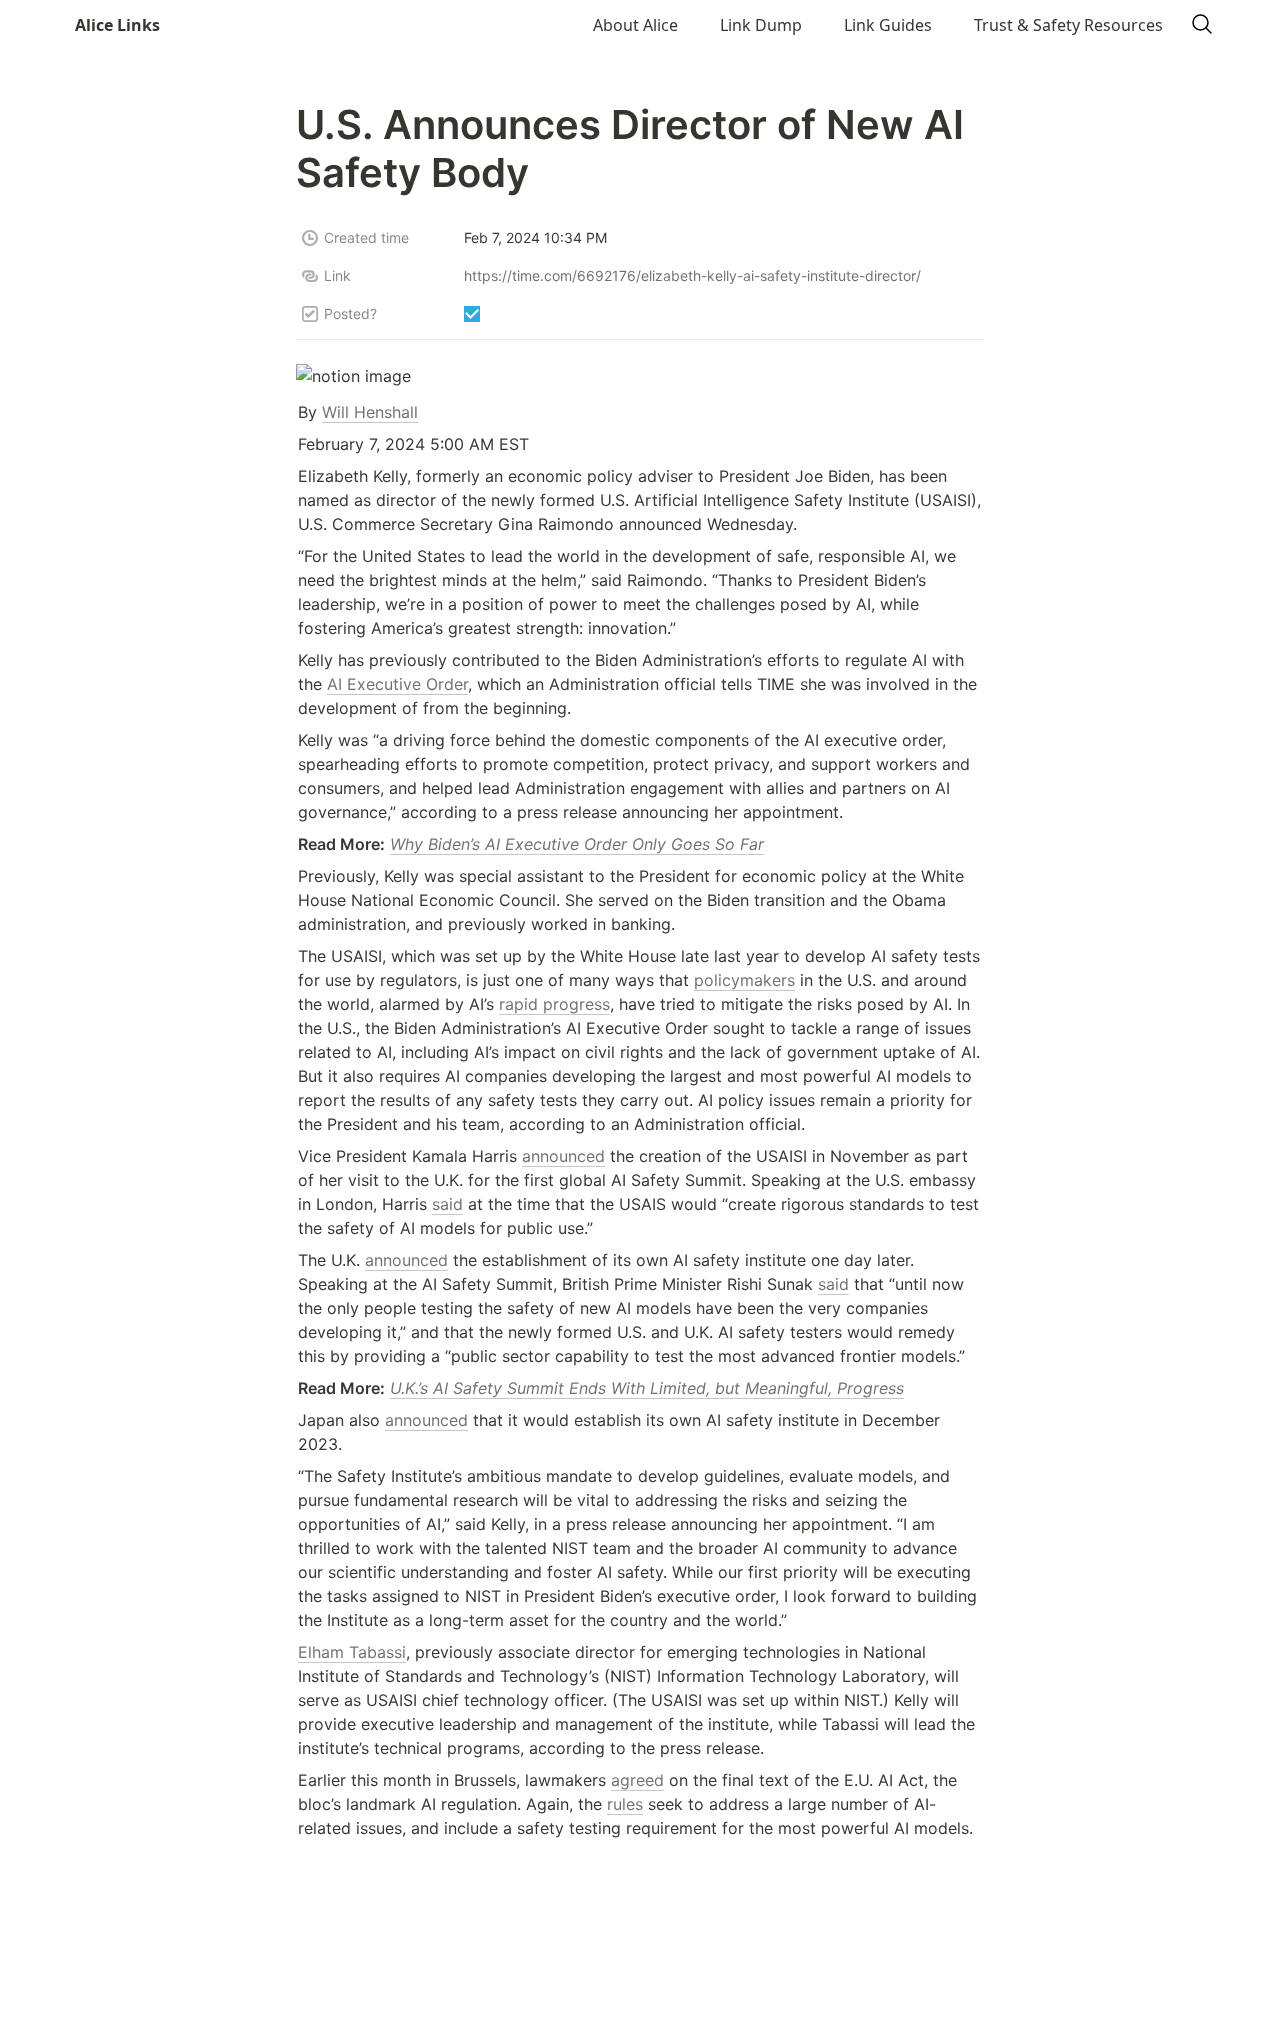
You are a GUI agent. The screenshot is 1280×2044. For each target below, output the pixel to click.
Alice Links (117, 25)
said (447, 1204)
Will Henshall (370, 412)
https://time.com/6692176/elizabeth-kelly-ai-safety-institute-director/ (692, 275)
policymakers (744, 980)
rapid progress (554, 1004)
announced (563, 1156)
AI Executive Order (397, 684)
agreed (637, 1780)
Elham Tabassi (352, 1652)
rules (625, 1804)
